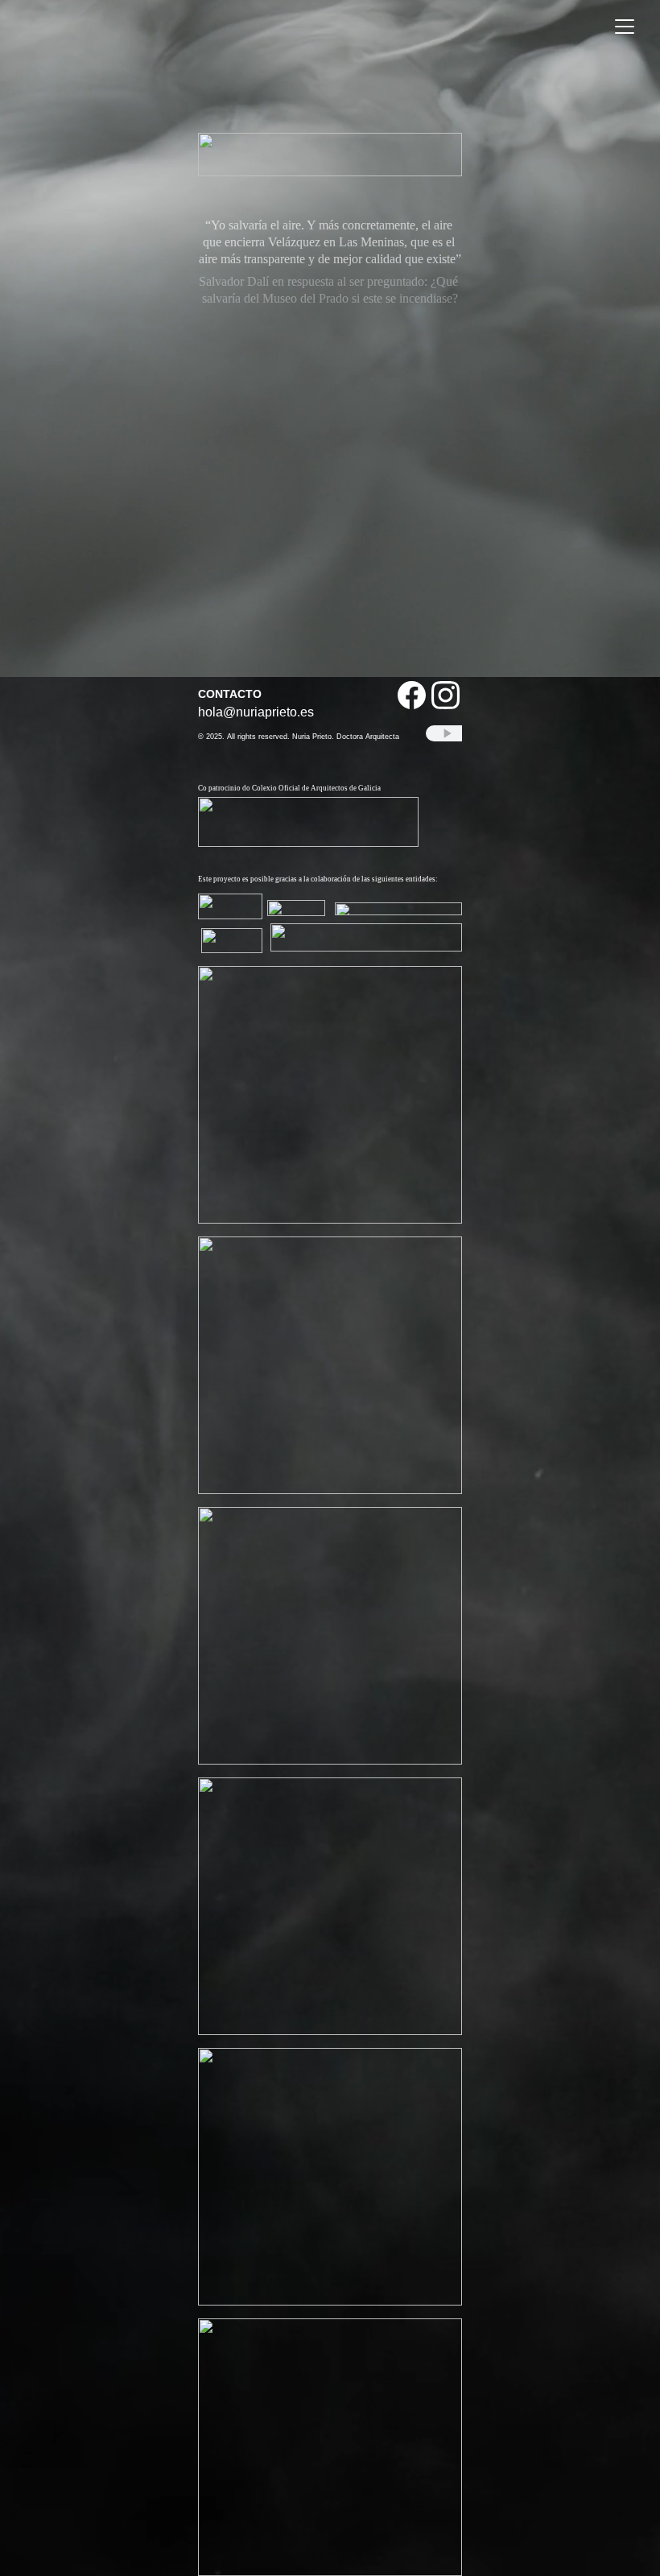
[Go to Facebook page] (412, 695)
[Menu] (625, 27)
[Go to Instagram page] (445, 695)
